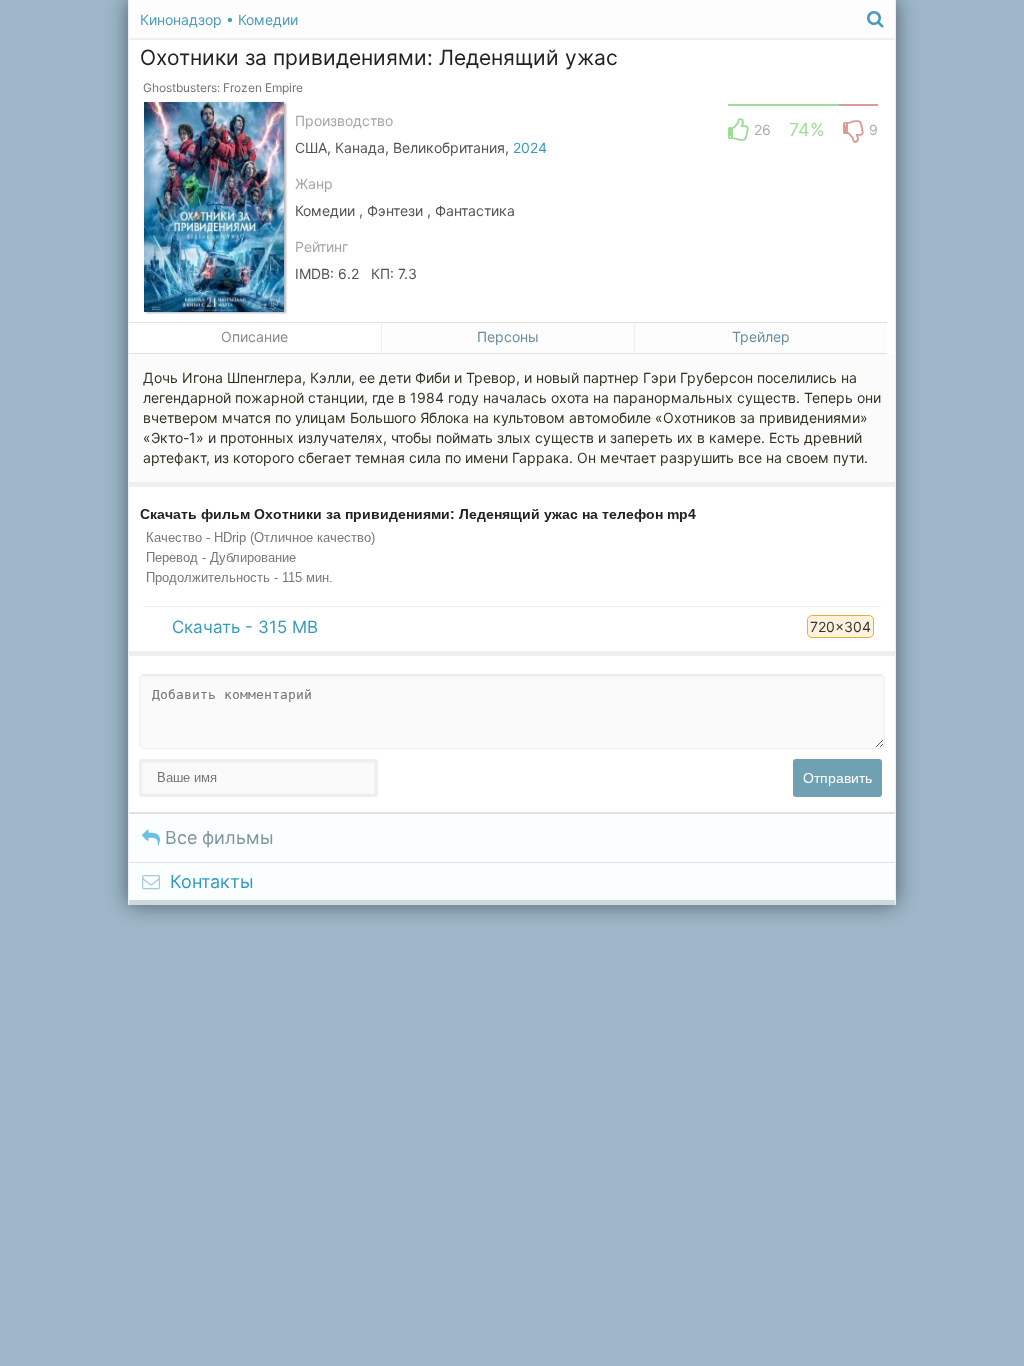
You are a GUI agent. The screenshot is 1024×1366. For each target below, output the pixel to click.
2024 (530, 147)
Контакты (212, 881)
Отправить (837, 778)
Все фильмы (217, 837)
